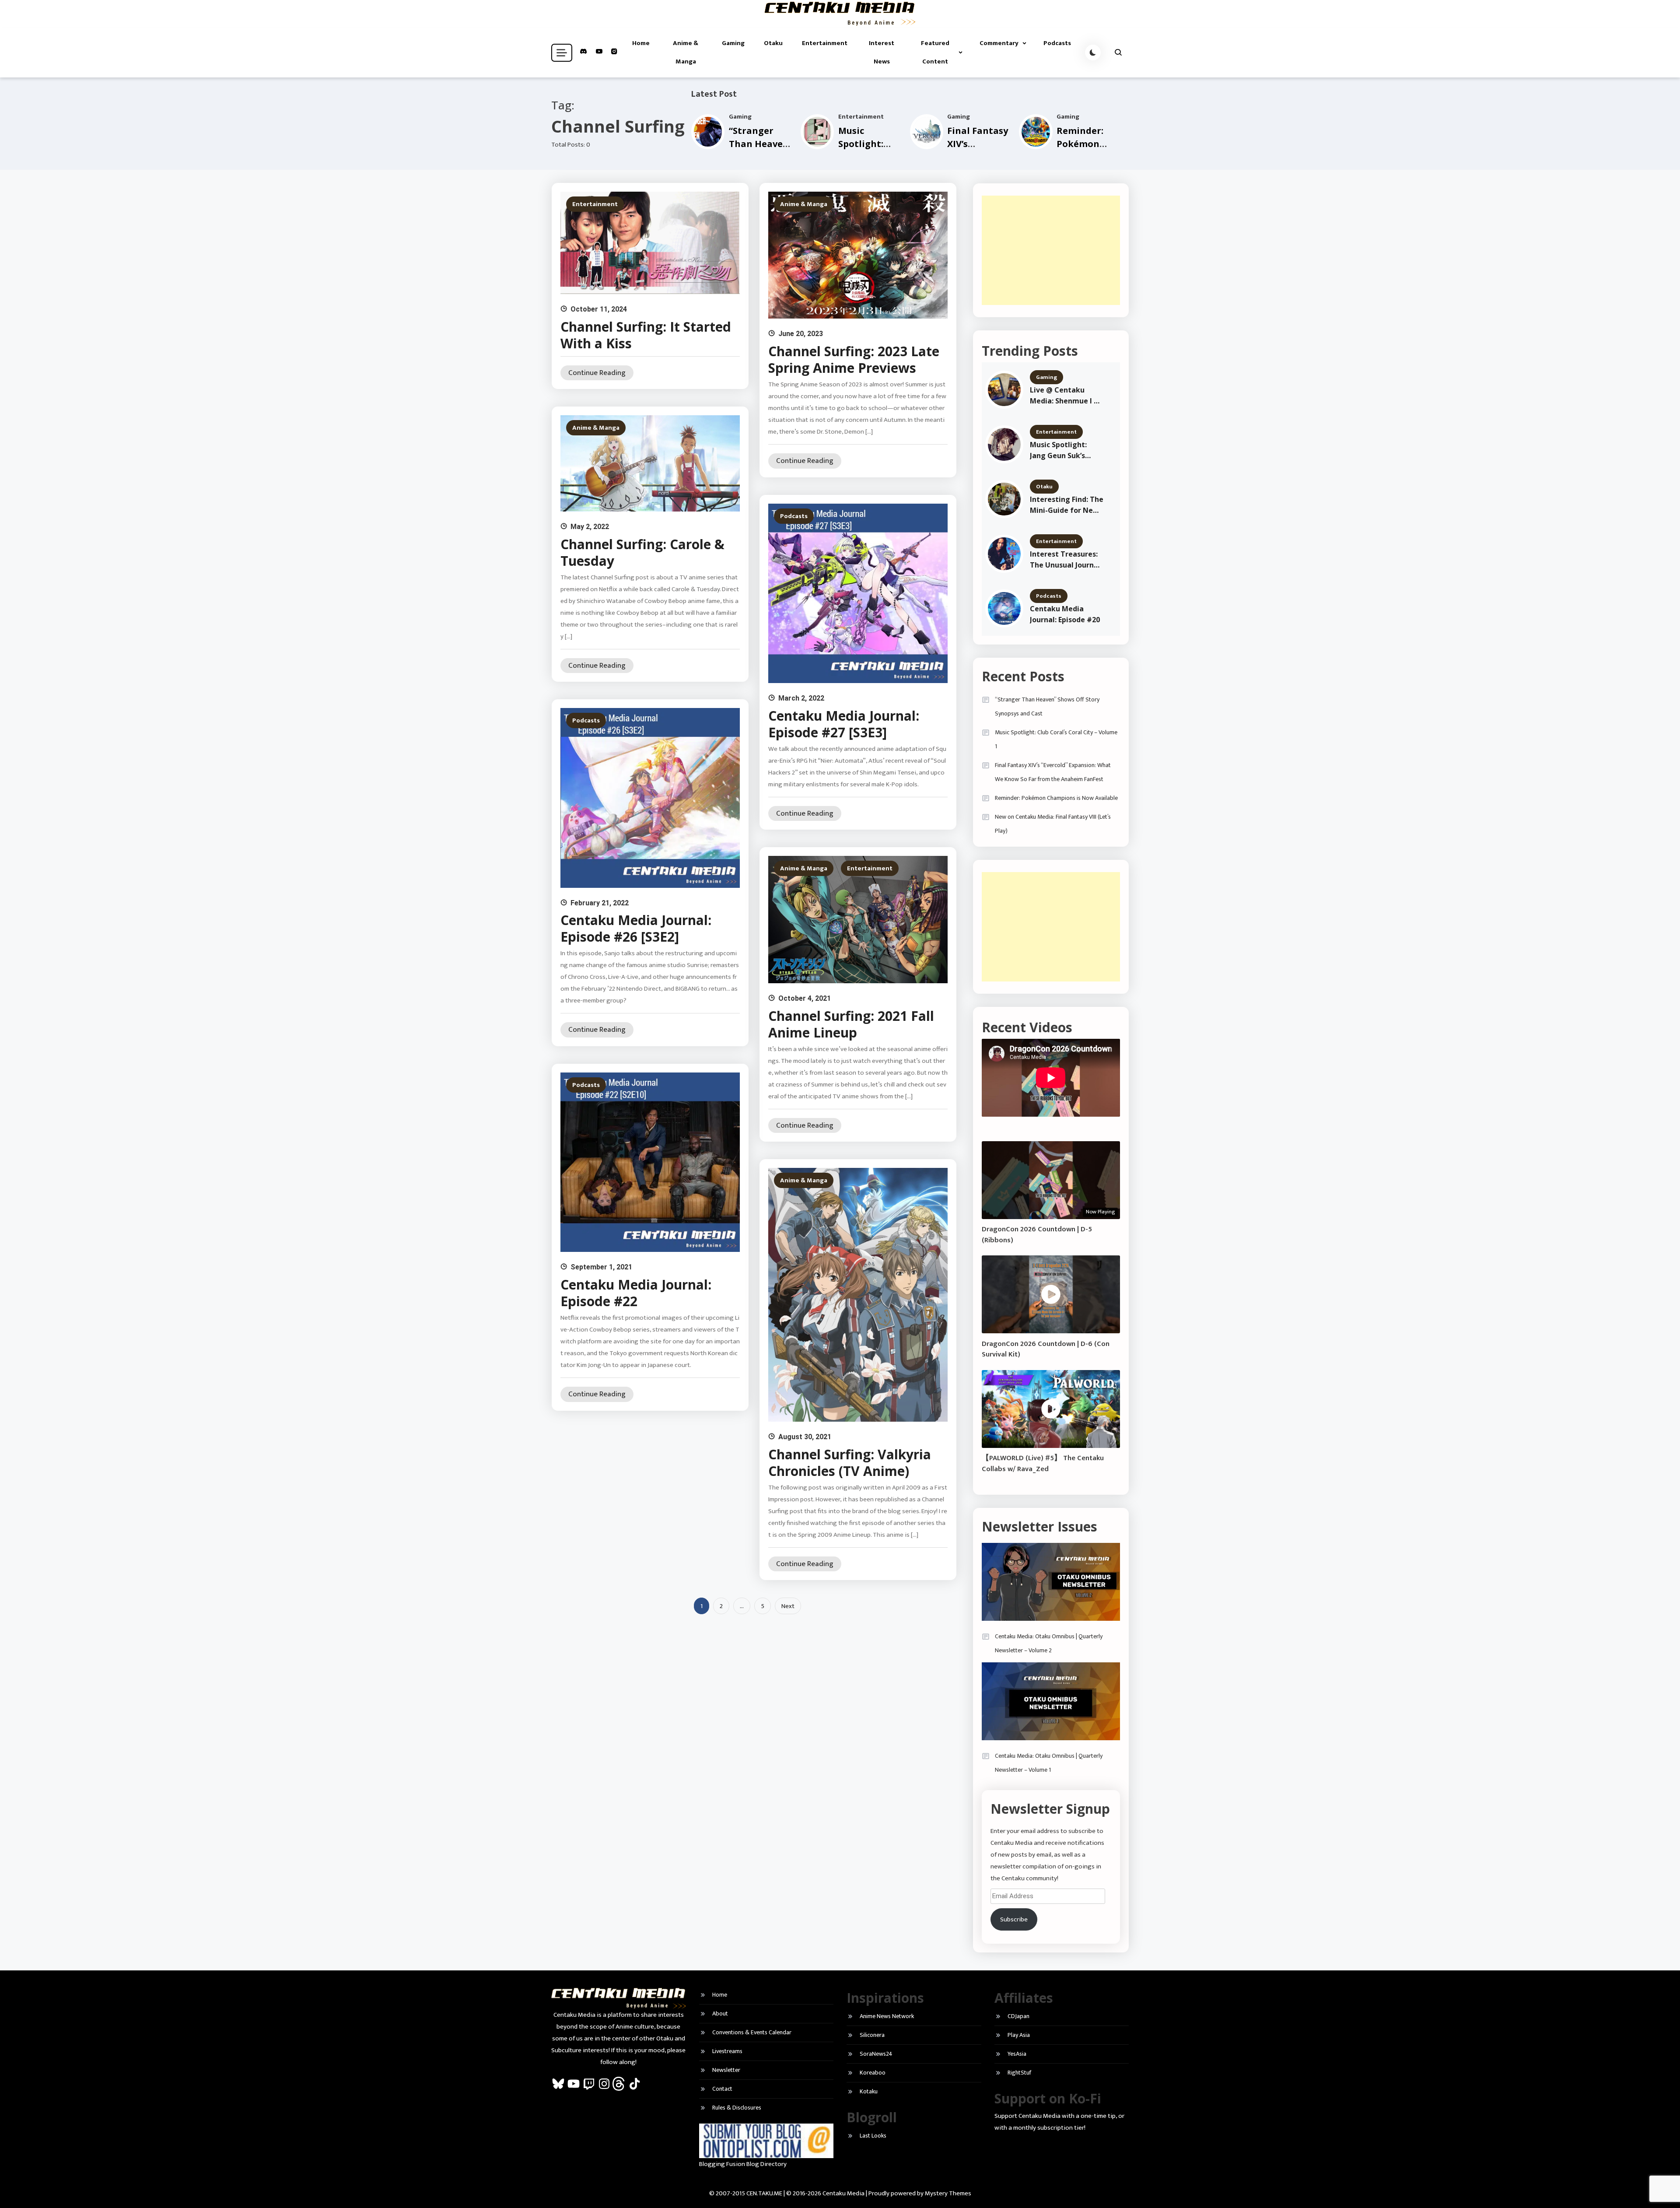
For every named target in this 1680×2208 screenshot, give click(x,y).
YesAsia (1017, 2054)
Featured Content (935, 52)
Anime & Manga (686, 52)
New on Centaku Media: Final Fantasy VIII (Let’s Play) (1053, 824)
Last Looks (873, 2136)
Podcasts (1057, 43)
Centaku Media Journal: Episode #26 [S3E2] (636, 928)
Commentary (999, 43)
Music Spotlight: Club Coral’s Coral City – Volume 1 (1056, 739)
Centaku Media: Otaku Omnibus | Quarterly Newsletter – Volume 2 (1049, 1643)
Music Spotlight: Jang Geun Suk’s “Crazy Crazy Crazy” (1065, 450)
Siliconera (872, 2035)
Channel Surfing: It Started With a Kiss (646, 335)
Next (788, 1606)
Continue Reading (597, 373)
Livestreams (727, 2051)
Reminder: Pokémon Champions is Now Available (1056, 798)
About (720, 2013)
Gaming (733, 43)
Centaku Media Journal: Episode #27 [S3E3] (844, 724)
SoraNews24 (876, 2054)
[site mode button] (1093, 53)
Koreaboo (873, 2073)
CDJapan (1018, 2016)
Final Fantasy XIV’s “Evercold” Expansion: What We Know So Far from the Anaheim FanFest (1053, 772)
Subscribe (1014, 1919)
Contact (722, 2089)
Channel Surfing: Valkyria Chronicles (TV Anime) (850, 1463)
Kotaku (869, 2091)
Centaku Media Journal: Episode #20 (1065, 614)
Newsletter (726, 2070)
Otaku (773, 43)
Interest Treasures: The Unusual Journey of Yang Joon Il (1066, 560)
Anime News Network (887, 2016)
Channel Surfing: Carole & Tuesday (642, 552)
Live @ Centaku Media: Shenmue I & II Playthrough (1064, 396)
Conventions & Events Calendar (752, 2032)
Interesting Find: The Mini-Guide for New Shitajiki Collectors (1067, 505)
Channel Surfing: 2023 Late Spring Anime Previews (854, 359)
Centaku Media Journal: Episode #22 (636, 1293)
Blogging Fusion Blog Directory (743, 2164)
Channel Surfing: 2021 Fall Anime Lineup (851, 1024)
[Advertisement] (1051, 250)
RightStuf (1019, 2073)
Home (641, 43)
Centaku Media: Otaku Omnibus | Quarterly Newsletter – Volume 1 (1049, 1763)
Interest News (882, 52)
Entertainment (825, 43)
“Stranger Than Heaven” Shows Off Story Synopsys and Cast (1047, 706)
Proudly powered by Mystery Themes (920, 2193)
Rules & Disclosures (737, 2108)
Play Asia (1019, 2035)
